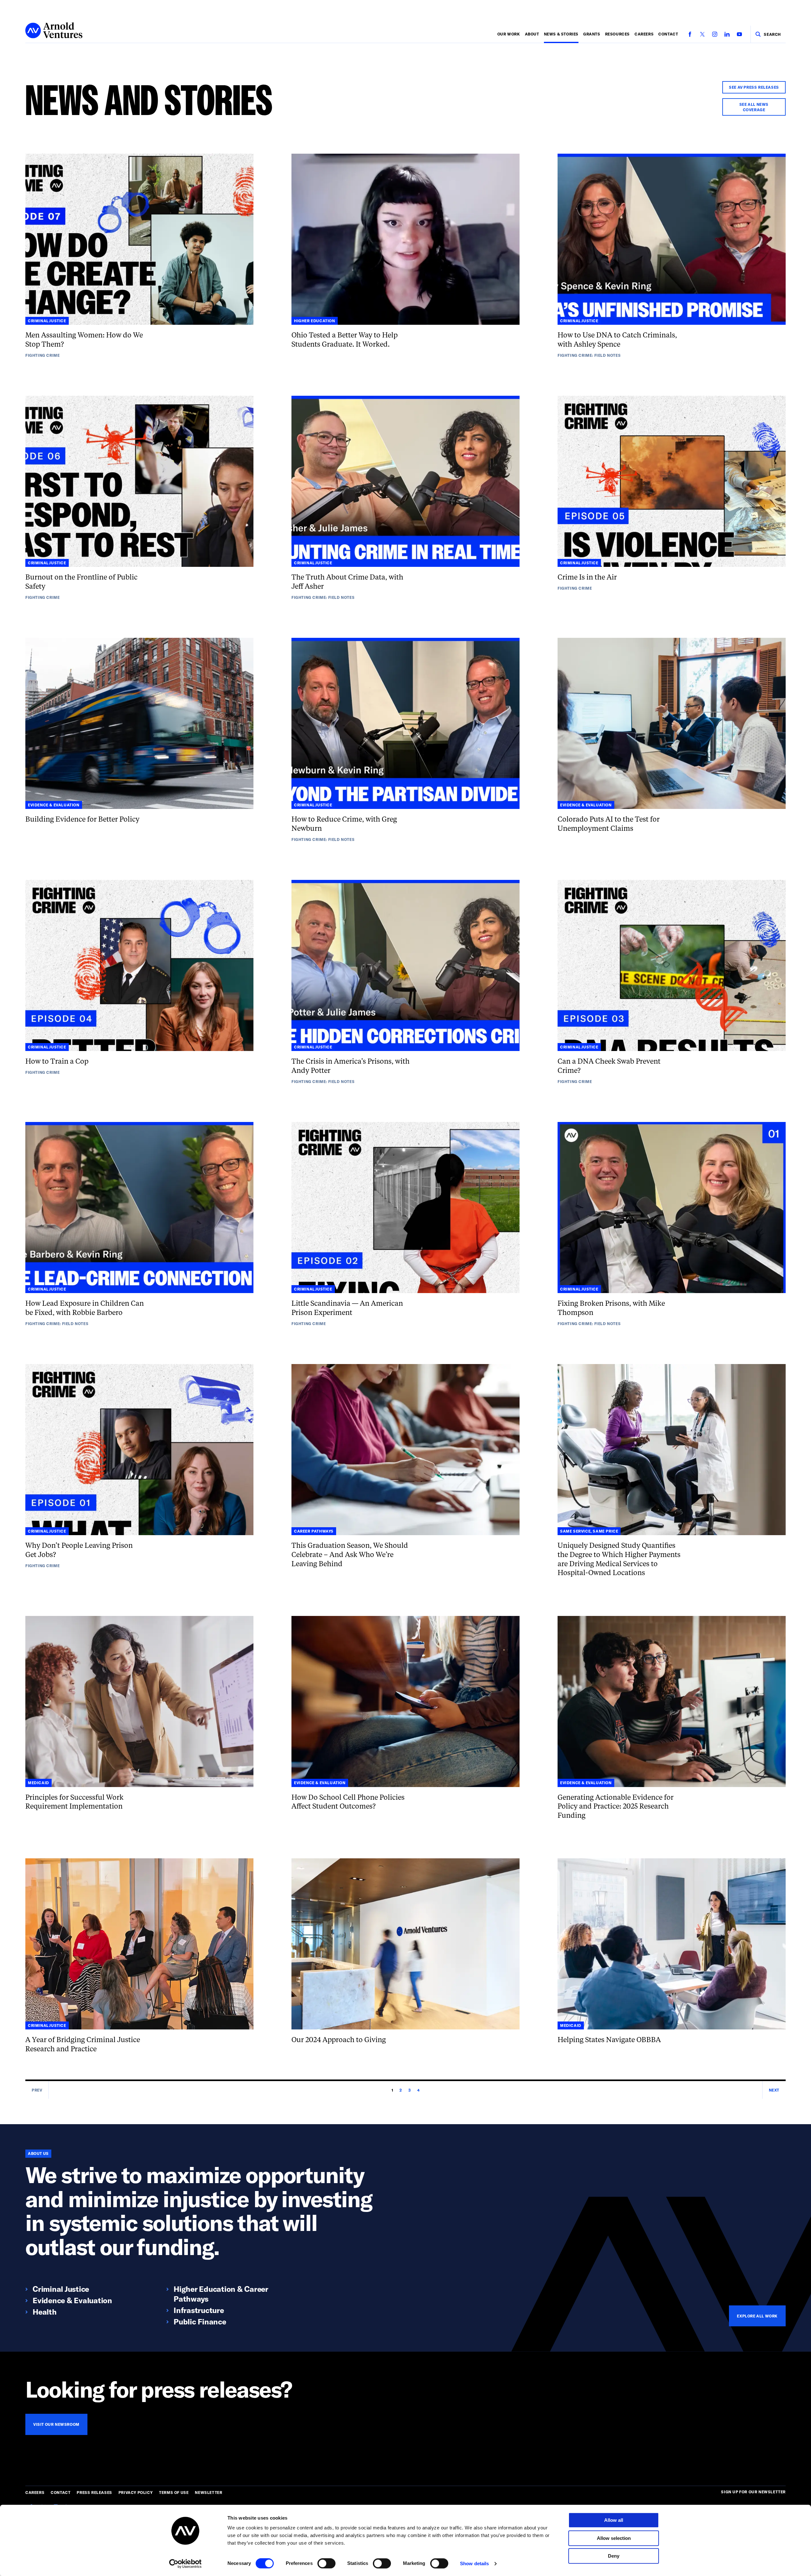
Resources (617, 34)
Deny (614, 2556)
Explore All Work (757, 2316)
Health (45, 2312)
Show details (474, 2563)
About (532, 34)
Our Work (509, 34)
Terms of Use (174, 2492)
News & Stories (561, 34)
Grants (592, 34)
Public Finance (200, 2321)
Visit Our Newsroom (56, 2424)
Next (774, 2090)
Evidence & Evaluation (72, 2300)
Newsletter (208, 2492)
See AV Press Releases (754, 87)
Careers (644, 34)
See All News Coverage (754, 107)
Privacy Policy (136, 2492)
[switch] (326, 2563)
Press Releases (94, 2492)
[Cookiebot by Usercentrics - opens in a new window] (185, 2564)
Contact (668, 34)
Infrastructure (199, 2310)
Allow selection (614, 2538)
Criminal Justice (61, 2289)
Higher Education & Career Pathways (221, 2294)
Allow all (614, 2520)
